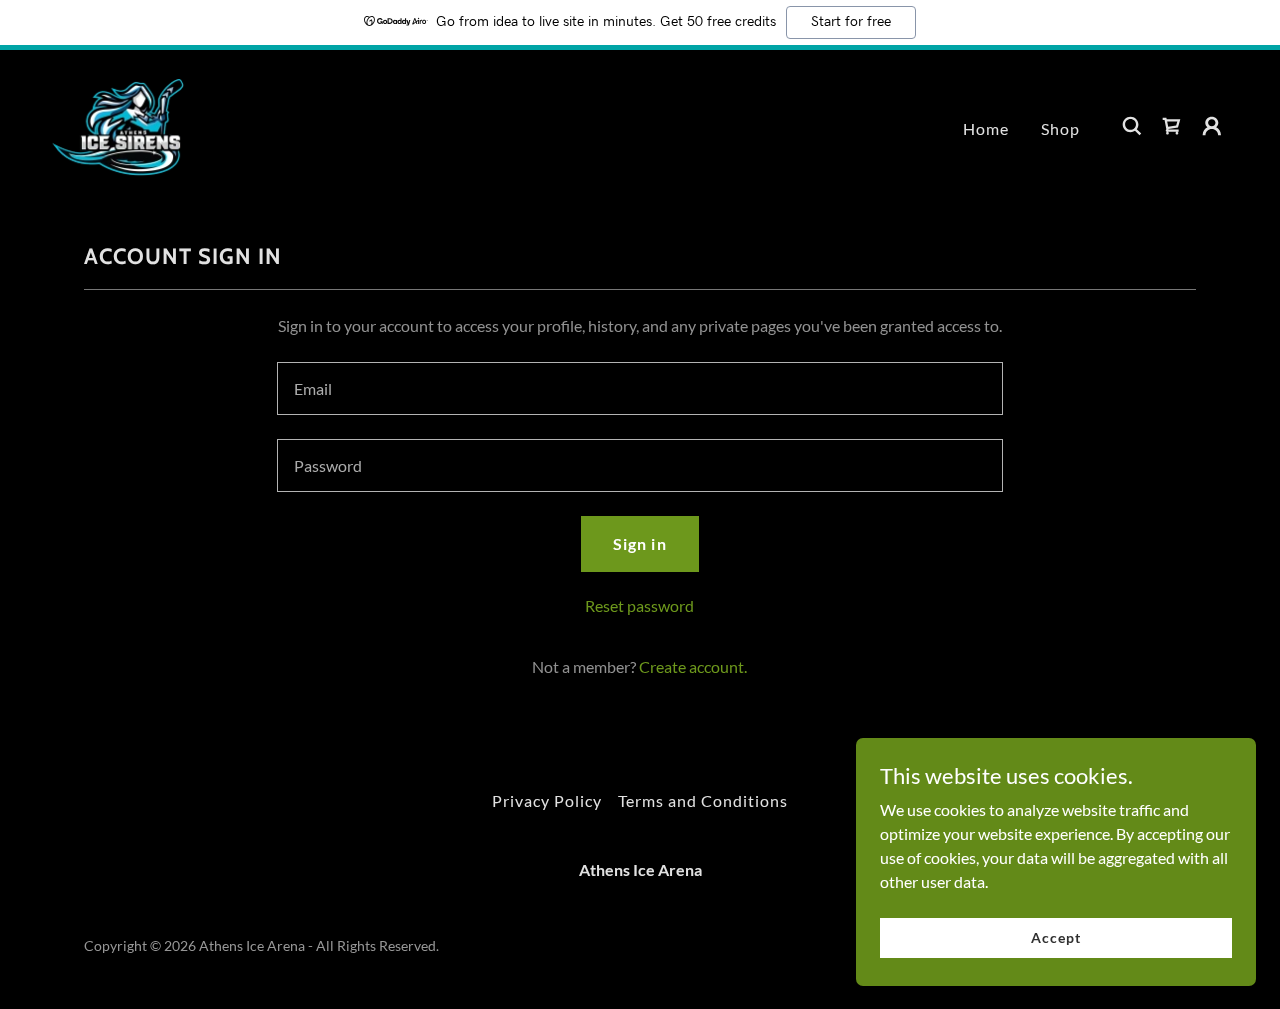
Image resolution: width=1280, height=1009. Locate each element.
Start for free (851, 22)
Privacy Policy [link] (547, 800)
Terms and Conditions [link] (703, 800)
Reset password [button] (639, 605)
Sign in (639, 543)
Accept (1055, 937)
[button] (1212, 126)
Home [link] (986, 128)
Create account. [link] (693, 666)
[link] (119, 123)
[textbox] (639, 388)
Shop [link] (1060, 128)
